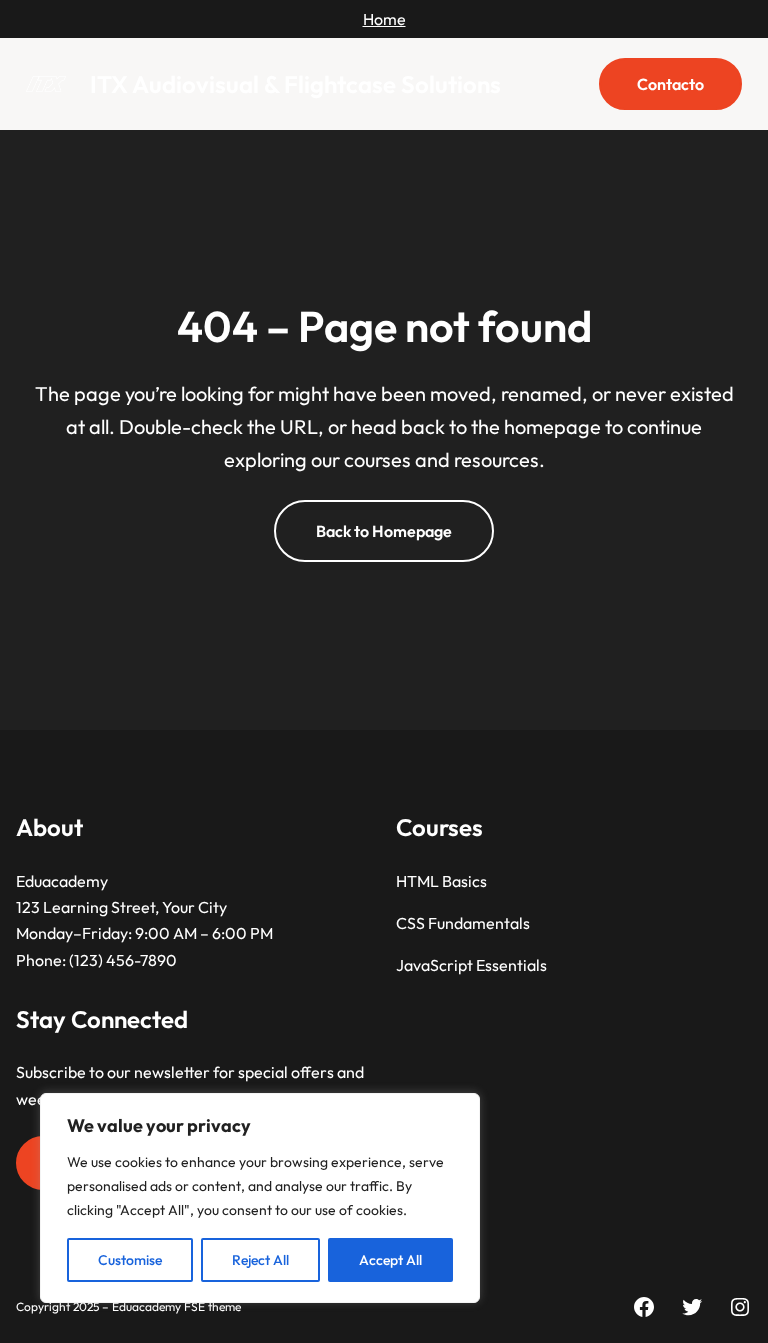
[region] (260, 1198)
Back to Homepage (384, 531)
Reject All (260, 1260)
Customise (130, 1260)
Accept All (390, 1260)
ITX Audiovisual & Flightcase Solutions (295, 84)
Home (384, 19)
